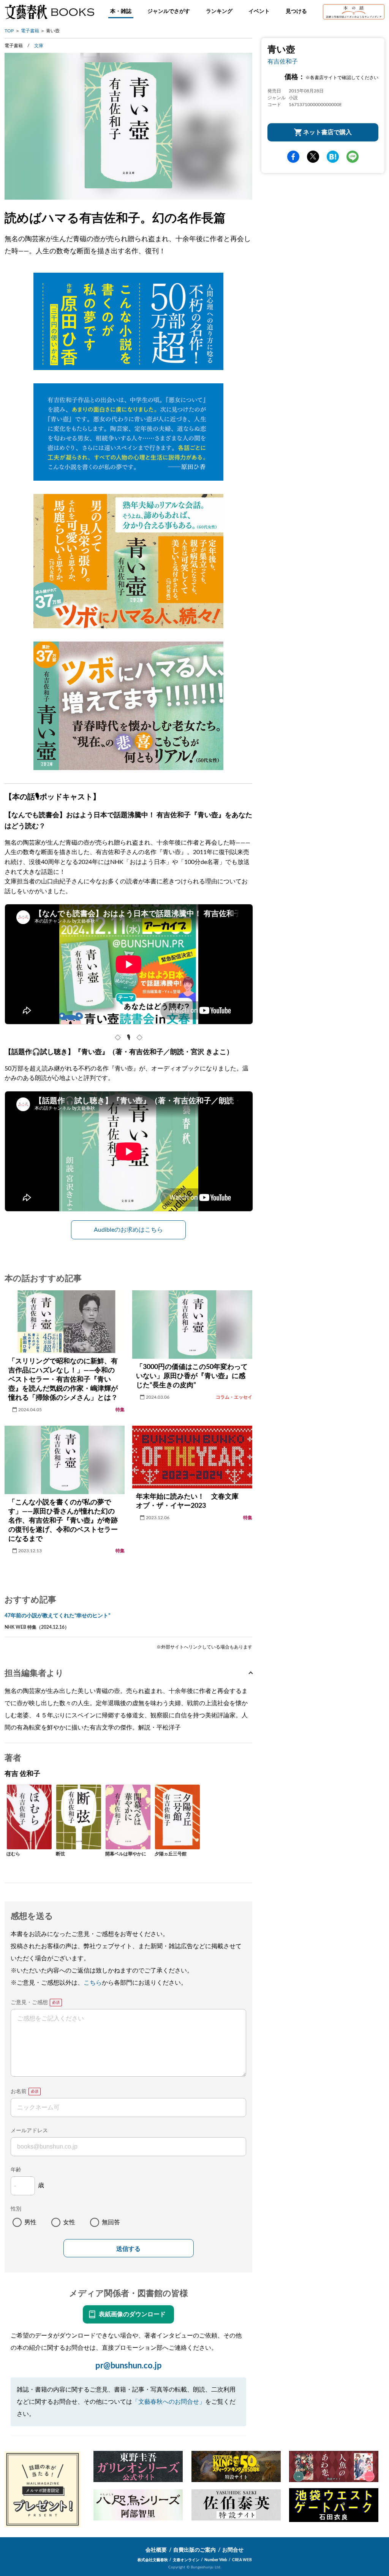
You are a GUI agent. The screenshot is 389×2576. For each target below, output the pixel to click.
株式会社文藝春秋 (153, 2560)
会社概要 (156, 2550)
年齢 (16, 2170)
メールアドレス (29, 2131)
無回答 (111, 2222)
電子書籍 (30, 31)
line (353, 157)
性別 (16, 2209)
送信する (128, 2249)
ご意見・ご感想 (29, 2003)
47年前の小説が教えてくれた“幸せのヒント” (57, 1616)
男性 (30, 2222)
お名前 (19, 2092)
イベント (259, 11)
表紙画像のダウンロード (132, 2314)
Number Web (216, 2560)
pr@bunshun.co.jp (129, 2366)
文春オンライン (186, 2560)
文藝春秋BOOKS (49, 12)
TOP (9, 31)
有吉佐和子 (283, 62)
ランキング (219, 11)
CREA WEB (242, 2560)
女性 (69, 2222)
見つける (296, 11)
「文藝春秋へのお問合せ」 (169, 2402)
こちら (93, 1983)
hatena (333, 157)
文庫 (39, 46)
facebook (293, 157)
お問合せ (233, 2550)
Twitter (313, 157)
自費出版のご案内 (194, 2550)
